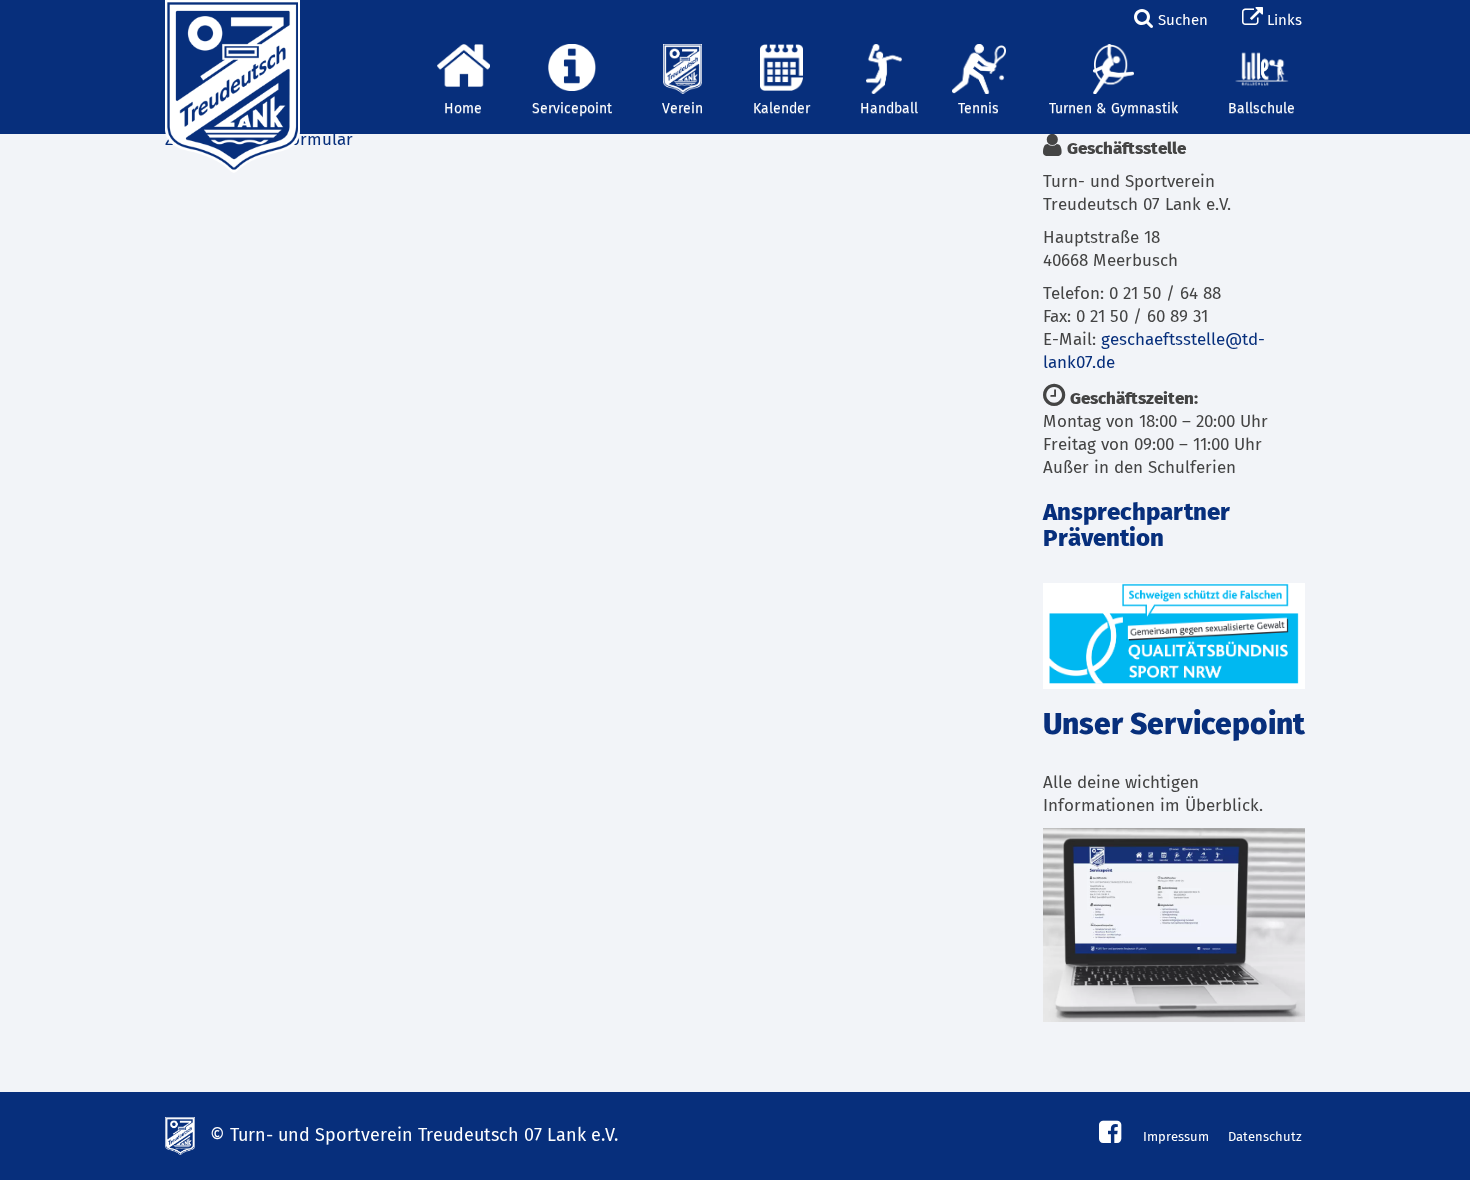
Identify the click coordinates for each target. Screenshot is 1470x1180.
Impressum (1176, 1137)
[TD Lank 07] (230, 25)
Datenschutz (1265, 1137)
